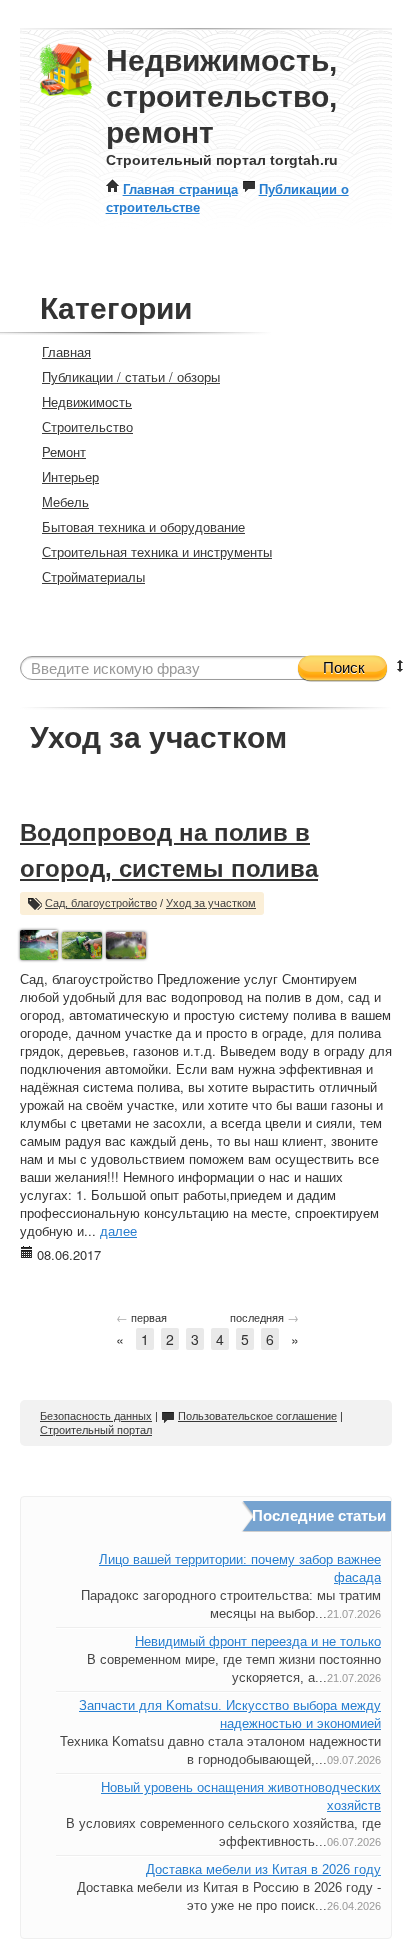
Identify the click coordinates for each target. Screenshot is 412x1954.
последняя (264, 1317)
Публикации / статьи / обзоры (131, 376)
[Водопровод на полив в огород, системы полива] (39, 942)
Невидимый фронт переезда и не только (258, 1641)
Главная (66, 351)
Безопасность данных (96, 1416)
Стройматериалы (93, 576)
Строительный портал (96, 1430)
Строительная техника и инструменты (157, 551)
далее (118, 1230)
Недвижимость (87, 401)
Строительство (87, 426)
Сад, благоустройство (101, 903)
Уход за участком (211, 903)
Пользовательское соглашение (257, 1416)
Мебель (65, 501)
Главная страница (180, 188)
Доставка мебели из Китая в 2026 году (263, 1869)
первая (141, 1317)
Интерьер (70, 476)
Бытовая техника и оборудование (143, 526)
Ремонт (64, 451)
